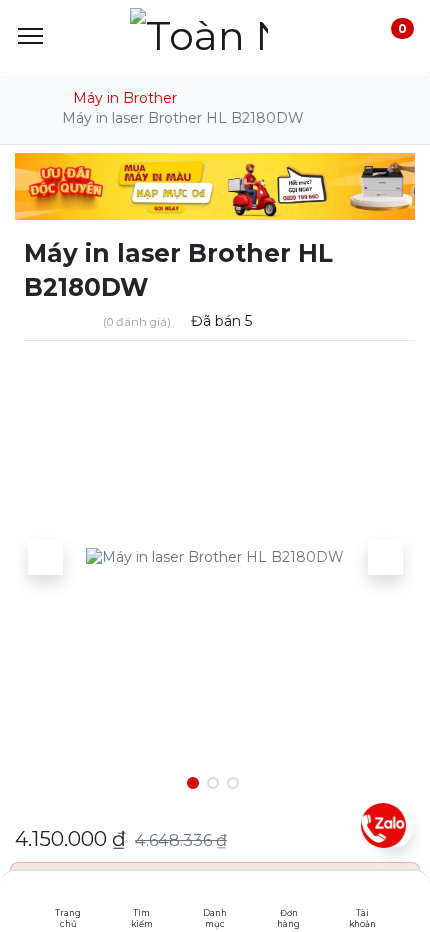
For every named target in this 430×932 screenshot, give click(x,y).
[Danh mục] (215, 897)
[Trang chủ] (68, 897)
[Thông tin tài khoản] (362, 897)
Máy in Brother (125, 98)
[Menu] (30, 36)
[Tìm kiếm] (141, 897)
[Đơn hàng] (288, 897)
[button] (45, 557)
